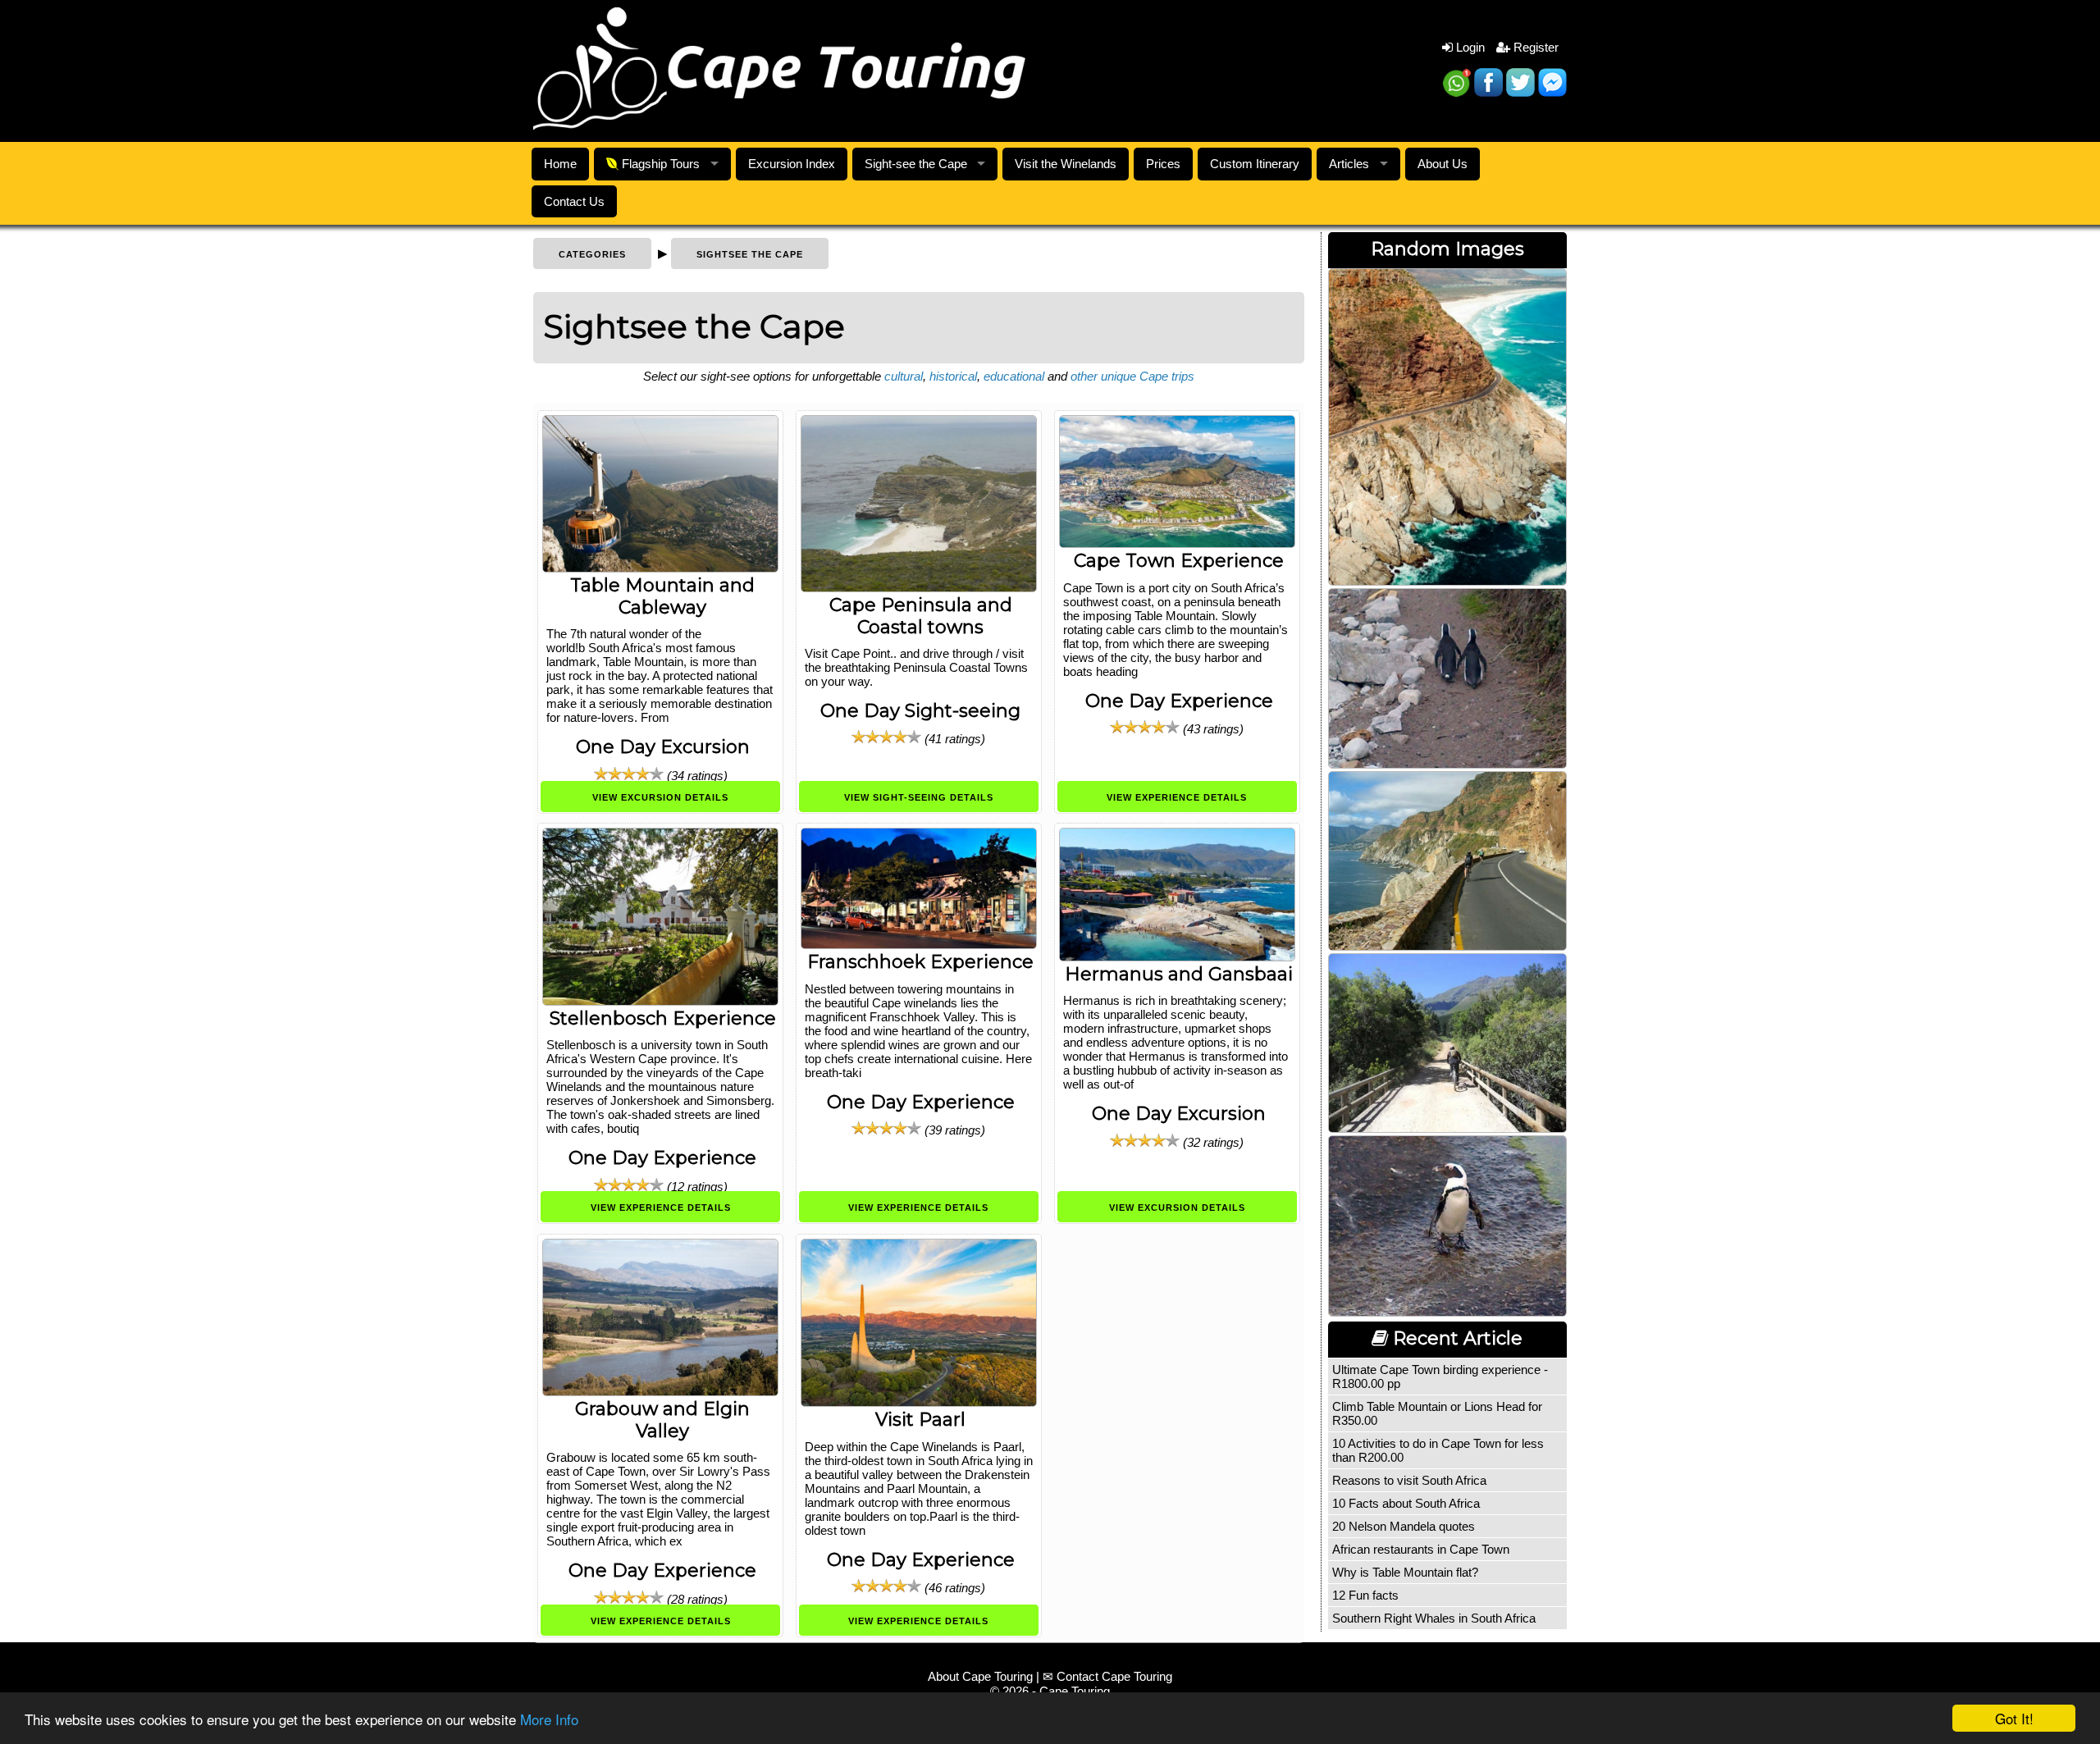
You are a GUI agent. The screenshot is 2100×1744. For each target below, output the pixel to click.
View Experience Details (1177, 797)
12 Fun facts (1365, 1595)
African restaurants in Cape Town (1421, 1549)
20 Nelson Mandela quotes (1404, 1526)
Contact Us (574, 201)
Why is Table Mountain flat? (1405, 1572)
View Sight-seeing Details (919, 797)
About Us (1443, 164)
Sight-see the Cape (916, 164)
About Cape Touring (980, 1676)
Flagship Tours (659, 164)
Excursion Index (792, 164)
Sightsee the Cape (750, 254)
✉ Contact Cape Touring (1107, 1676)
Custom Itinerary (1255, 164)
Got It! (2014, 1718)
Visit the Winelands (1066, 164)
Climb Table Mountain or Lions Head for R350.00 (1437, 1413)
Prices (1163, 164)
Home (560, 164)
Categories (592, 254)
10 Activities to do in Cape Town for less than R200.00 (1438, 1450)
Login (1469, 47)
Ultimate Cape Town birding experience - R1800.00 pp (1440, 1376)
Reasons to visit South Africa (1409, 1480)
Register (1534, 47)
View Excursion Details (660, 797)
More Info (549, 1719)
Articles (1349, 164)
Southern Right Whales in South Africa (1434, 1618)
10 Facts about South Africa (1406, 1503)
